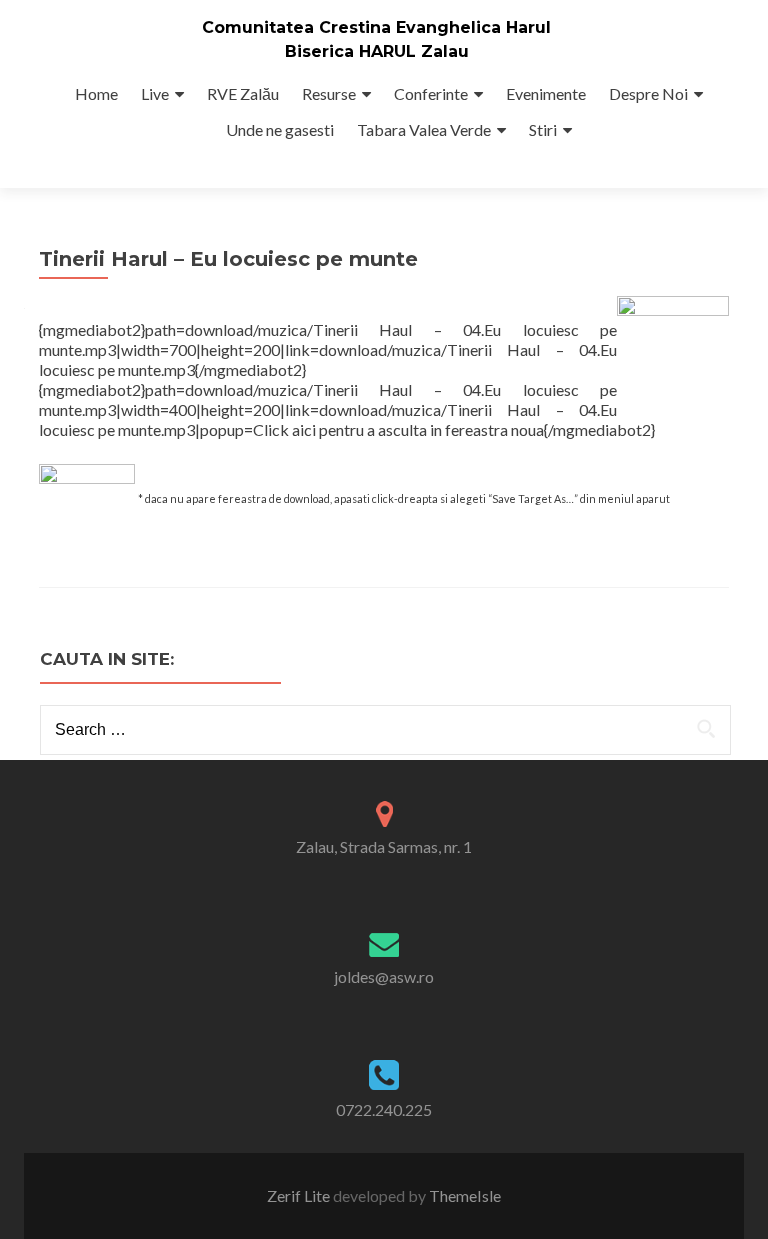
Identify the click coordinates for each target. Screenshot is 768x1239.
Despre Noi (648, 93)
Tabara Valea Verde (424, 129)
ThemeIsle (465, 1195)
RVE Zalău (243, 93)
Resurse (329, 93)
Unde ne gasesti (280, 129)
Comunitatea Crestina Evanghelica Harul (376, 27)
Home (96, 93)
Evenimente (546, 93)
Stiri (543, 129)
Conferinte (431, 93)
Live (155, 93)
